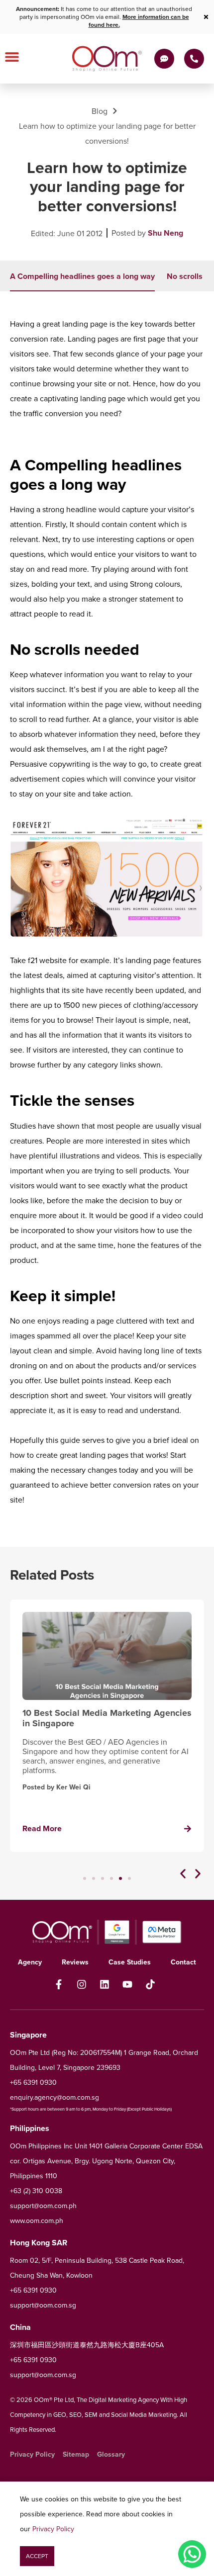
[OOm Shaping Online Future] (107, 59)
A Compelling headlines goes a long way (82, 276)
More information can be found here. (139, 21)
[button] (183, 1874)
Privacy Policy (53, 2529)
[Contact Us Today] (194, 59)
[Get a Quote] (164, 59)
